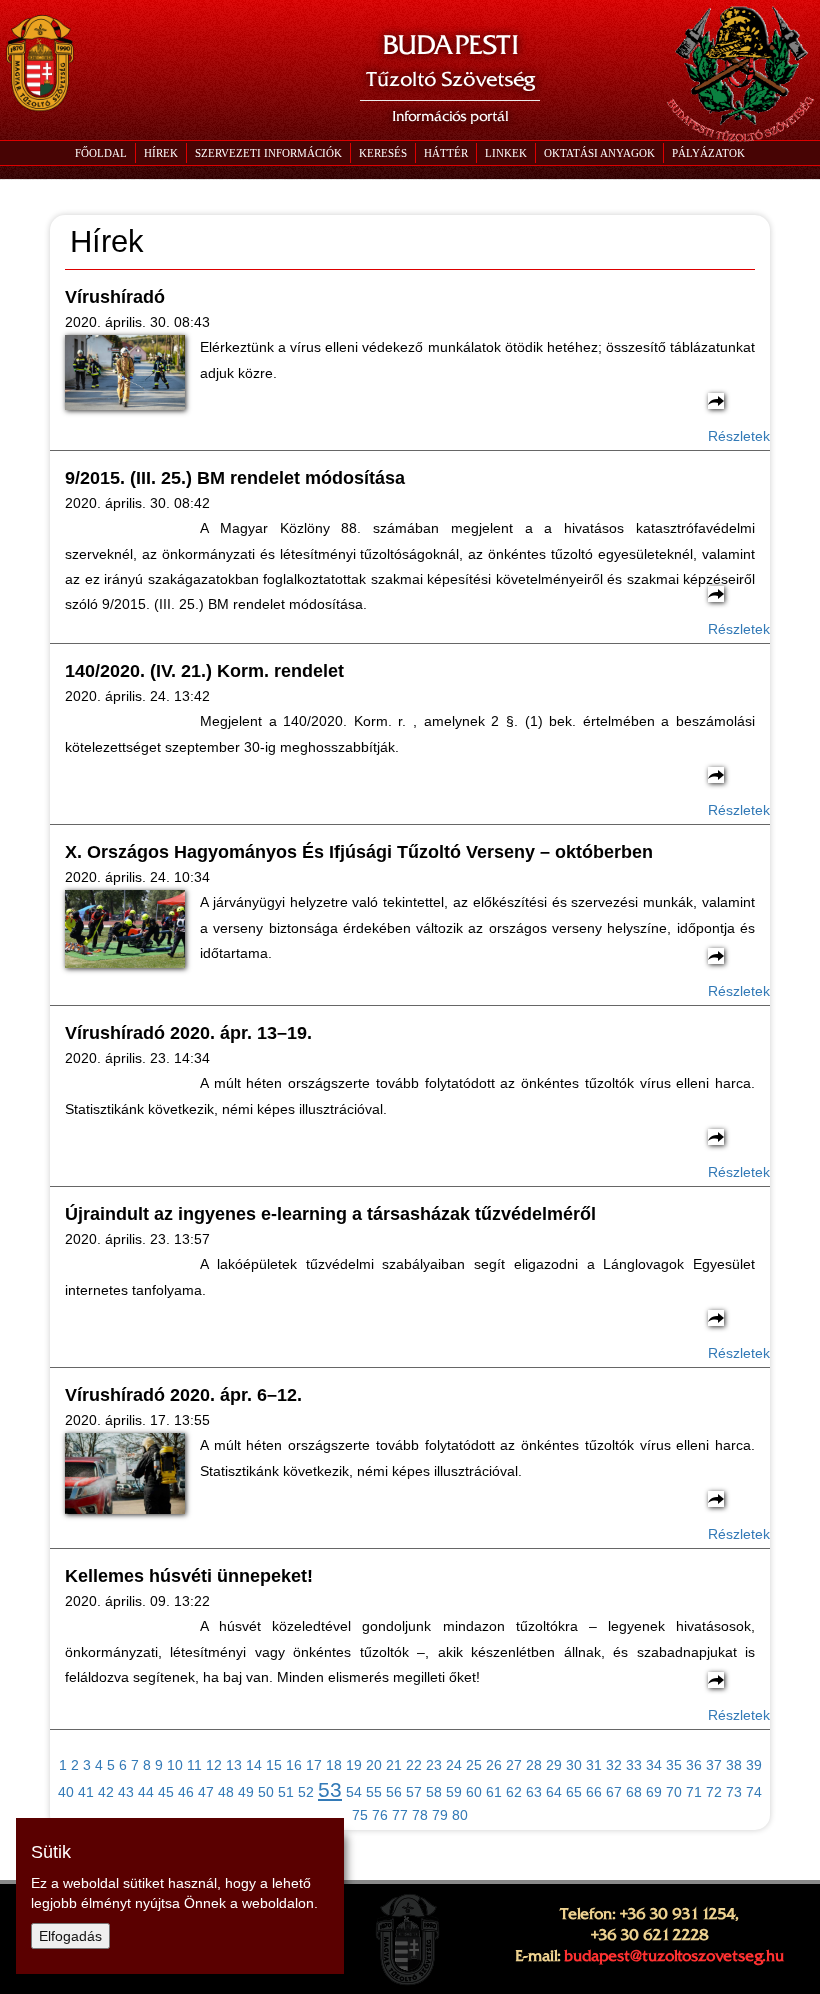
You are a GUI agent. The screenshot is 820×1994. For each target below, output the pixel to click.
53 (330, 1790)
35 (674, 1765)
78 (420, 1815)
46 (186, 1792)
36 (694, 1765)
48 (226, 1792)
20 (374, 1765)
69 (654, 1792)
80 (460, 1815)
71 (694, 1792)
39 (754, 1765)
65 (574, 1792)
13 (234, 1765)
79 (440, 1815)
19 (354, 1765)
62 (514, 1792)
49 (246, 1792)
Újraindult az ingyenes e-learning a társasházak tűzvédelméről (330, 1214)
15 (274, 1765)
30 (574, 1765)
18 (334, 1765)
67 (614, 1792)
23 (434, 1765)
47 (206, 1792)
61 (494, 1792)
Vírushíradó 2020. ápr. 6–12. (183, 1395)
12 (214, 1765)
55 (374, 1792)
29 (554, 1765)
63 (534, 1792)
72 (714, 1792)
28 (534, 1765)
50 (266, 1792)
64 (554, 1792)
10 (175, 1765)
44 (146, 1792)
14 (254, 1765)
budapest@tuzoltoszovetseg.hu (674, 1956)
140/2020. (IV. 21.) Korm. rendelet (204, 671)
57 (414, 1792)
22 (414, 1765)
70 (674, 1792)
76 (380, 1815)
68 (634, 1792)
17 (314, 1765)
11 (194, 1765)
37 (714, 1765)
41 (86, 1792)
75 (360, 1815)
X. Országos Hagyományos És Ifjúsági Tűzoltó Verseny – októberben (359, 852)
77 (400, 1815)
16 (294, 1765)
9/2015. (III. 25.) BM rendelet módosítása (235, 478)
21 (394, 1765)
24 (454, 1765)
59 (454, 1792)
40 (66, 1792)
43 (126, 1792)
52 (306, 1792)
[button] (268, 153)
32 (614, 1765)
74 (754, 1792)
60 (474, 1792)
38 (734, 1765)
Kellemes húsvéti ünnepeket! (189, 1576)
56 (394, 1792)
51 (286, 1792)
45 (166, 1792)
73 (734, 1792)
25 (474, 1765)
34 (654, 1765)
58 (434, 1792)
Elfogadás (70, 1936)
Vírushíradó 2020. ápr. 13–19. (188, 1033)
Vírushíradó (115, 297)
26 (494, 1765)
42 (106, 1792)
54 (354, 1792)
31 (594, 1765)
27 (514, 1765)
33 (634, 1765)
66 (594, 1792)
